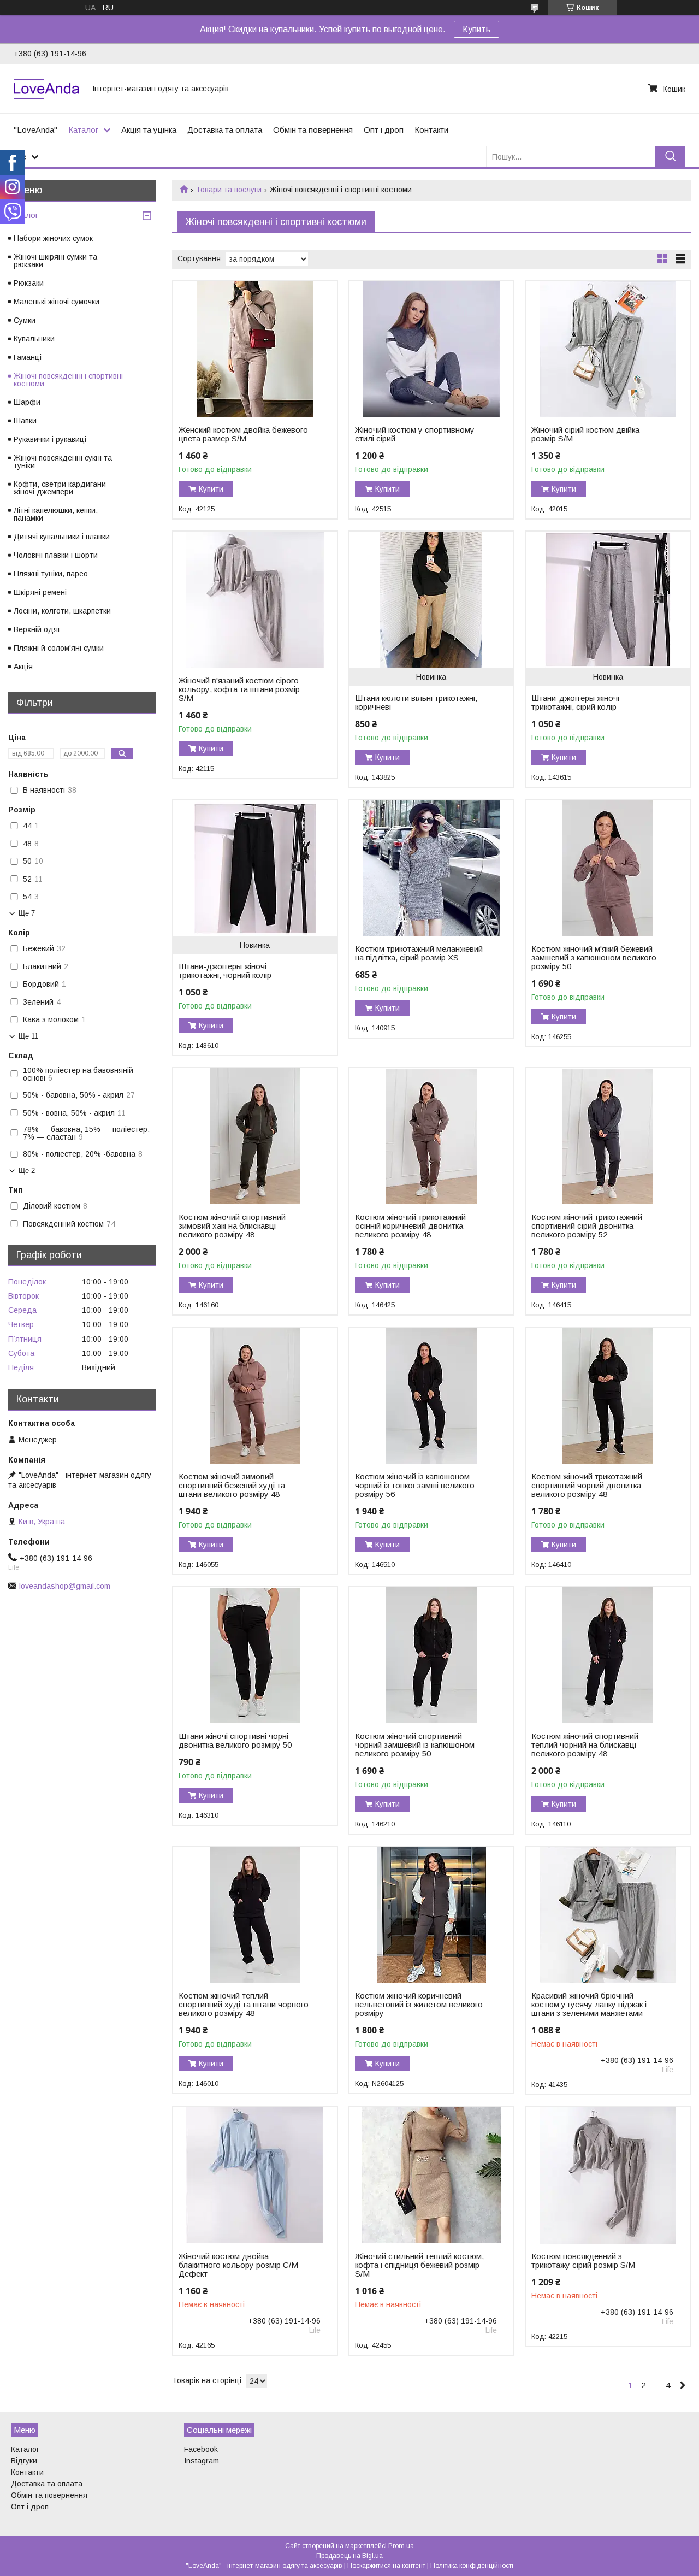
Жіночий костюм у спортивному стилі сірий (415, 434)
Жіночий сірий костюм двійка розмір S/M (585, 434)
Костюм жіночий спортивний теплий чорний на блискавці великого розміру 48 (585, 1745)
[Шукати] (670, 157)
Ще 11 (28, 1036)
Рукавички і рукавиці (50, 439)
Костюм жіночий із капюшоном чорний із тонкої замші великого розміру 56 (415, 1486)
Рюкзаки (29, 283)
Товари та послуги (229, 190)
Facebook (201, 2449)
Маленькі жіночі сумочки (57, 302)
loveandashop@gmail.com (65, 1586)
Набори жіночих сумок (53, 238)
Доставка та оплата (225, 130)
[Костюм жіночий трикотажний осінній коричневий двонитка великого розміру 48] (431, 1136)
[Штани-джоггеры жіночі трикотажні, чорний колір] (255, 868)
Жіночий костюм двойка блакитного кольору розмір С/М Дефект (238, 2265)
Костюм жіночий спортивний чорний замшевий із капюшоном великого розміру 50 (415, 1745)
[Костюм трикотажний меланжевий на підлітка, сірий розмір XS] (431, 868)
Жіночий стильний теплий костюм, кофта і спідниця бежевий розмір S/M (419, 2265)
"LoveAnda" (35, 130)
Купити (211, 489)
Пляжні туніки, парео (51, 574)
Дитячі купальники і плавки (62, 537)
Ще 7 (27, 913)
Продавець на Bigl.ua (349, 2556)
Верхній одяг (37, 629)
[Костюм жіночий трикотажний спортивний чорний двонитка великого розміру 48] (608, 1396)
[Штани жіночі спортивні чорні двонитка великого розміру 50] (255, 1655)
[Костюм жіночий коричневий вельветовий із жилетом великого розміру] (431, 1915)
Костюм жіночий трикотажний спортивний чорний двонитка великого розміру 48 (587, 1486)
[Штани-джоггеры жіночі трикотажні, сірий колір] (608, 600)
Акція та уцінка (149, 130)
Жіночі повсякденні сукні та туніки (63, 462)
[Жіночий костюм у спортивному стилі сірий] (431, 349)
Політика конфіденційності (472, 2566)
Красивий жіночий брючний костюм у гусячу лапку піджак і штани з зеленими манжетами (589, 2005)
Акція (23, 667)
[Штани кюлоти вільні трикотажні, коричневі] (431, 600)
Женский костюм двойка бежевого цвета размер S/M (243, 434)
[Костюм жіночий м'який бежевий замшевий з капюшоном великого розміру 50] (608, 868)
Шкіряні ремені (40, 592)
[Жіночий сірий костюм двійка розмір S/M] (608, 349)
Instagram (202, 2461)
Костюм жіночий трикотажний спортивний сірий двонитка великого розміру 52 (587, 1226)
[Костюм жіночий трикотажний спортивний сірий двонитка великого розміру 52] (608, 1136)
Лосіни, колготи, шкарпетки (62, 611)
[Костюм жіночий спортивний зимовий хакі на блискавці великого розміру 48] (255, 1136)
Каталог (83, 130)
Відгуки (24, 2461)
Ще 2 (27, 1171)
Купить (476, 29)
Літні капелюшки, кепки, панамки (56, 514)
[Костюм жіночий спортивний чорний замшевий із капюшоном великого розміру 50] (431, 1655)
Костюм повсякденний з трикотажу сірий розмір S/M (583, 2261)
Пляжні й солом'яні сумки (59, 648)
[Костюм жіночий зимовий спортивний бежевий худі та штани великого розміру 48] (255, 1396)
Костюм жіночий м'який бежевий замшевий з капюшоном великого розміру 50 (594, 958)
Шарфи (27, 402)
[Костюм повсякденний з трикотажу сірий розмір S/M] (608, 2176)
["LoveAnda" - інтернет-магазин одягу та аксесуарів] (46, 89)
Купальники (34, 339)
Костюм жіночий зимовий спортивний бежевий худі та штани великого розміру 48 (232, 1486)
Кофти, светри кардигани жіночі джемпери (60, 488)
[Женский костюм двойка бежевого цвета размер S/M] (255, 349)
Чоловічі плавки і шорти (56, 555)
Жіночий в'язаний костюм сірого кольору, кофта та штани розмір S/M (239, 689)
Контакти (431, 130)
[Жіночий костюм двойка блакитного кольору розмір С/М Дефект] (255, 2176)
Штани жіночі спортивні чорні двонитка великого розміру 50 (235, 1741)
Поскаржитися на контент (386, 2566)
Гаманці (28, 357)
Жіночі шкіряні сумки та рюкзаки (55, 261)
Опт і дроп (384, 130)
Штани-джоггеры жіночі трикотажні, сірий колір (575, 703)
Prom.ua (401, 2546)
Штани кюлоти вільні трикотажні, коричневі (416, 703)
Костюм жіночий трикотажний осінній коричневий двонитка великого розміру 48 (410, 1226)
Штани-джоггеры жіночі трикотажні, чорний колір (225, 971)
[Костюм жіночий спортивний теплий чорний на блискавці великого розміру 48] (608, 1655)
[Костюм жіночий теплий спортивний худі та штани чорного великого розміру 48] (255, 1915)
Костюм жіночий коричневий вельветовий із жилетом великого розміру (419, 2005)
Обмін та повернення (313, 130)
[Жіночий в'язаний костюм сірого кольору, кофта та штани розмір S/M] (255, 600)
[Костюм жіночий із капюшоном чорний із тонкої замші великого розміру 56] (431, 1396)
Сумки (25, 320)
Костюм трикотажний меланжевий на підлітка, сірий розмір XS (419, 953)
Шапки (25, 421)
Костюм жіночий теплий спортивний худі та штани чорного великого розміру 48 (244, 2005)
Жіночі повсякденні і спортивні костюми (68, 380)
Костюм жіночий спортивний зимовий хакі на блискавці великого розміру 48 (232, 1226)
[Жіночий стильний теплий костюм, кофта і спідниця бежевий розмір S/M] (431, 2176)
